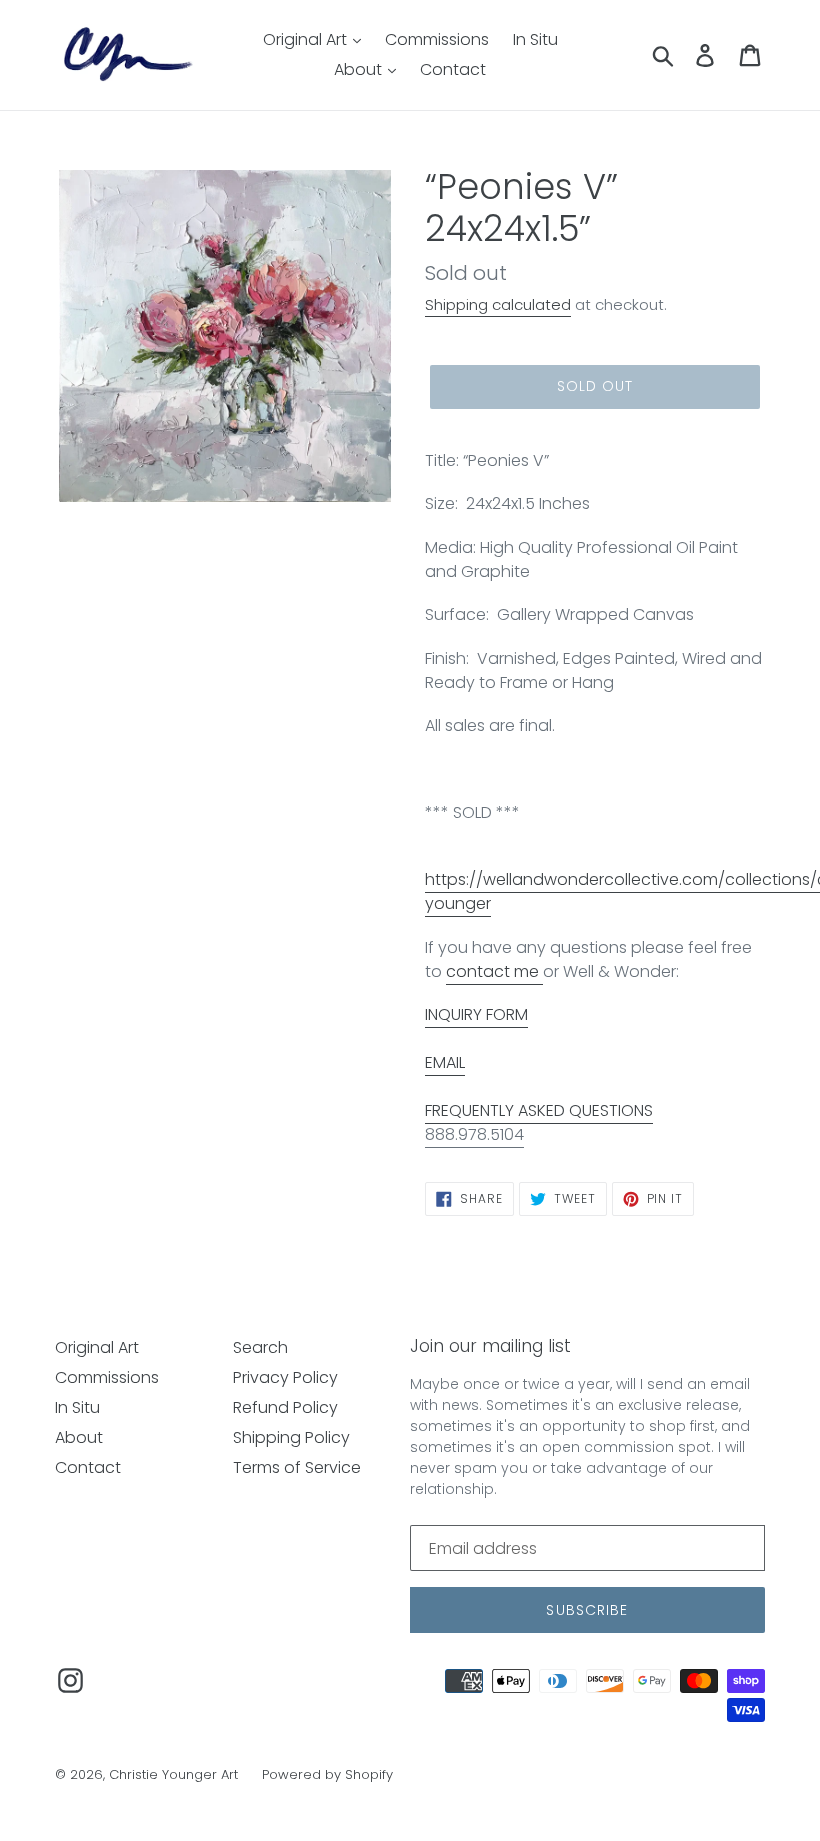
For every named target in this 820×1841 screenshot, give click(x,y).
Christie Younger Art (173, 1774)
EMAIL (445, 1062)
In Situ (535, 39)
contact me (494, 971)
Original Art (307, 39)
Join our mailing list (490, 1346)
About (360, 69)
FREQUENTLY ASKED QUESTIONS (539, 1110)
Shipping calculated (498, 304)
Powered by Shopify (327, 1774)
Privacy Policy (285, 1377)
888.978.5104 (474, 1134)
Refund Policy (285, 1407)
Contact (453, 69)
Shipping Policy (291, 1437)
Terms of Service (297, 1467)
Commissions (437, 39)
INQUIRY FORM (476, 1014)
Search (260, 1347)
